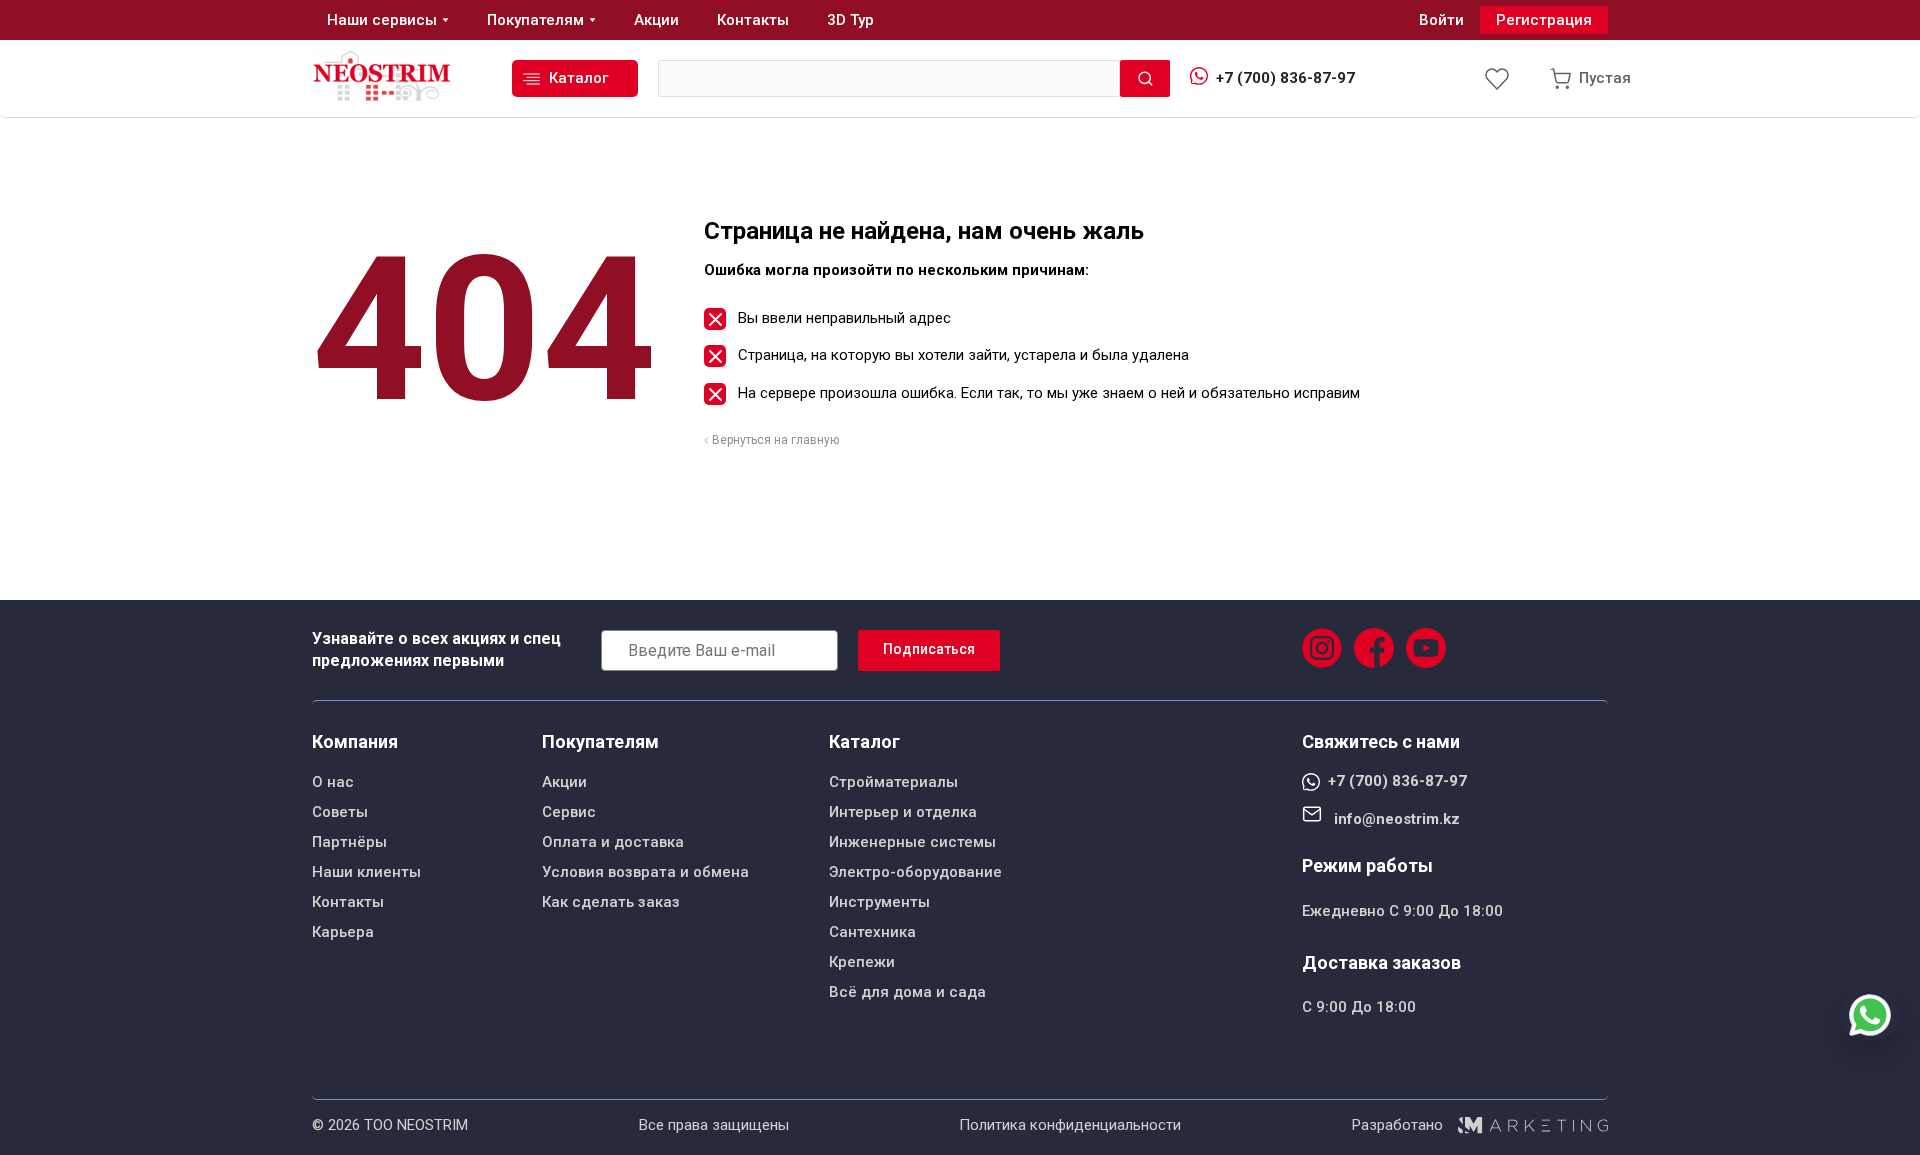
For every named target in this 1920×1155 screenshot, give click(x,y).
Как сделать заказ (611, 902)
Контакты (348, 902)
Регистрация (1544, 20)
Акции (564, 782)
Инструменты (879, 902)
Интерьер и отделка (903, 812)
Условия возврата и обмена (645, 872)
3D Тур (850, 20)
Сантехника (872, 932)
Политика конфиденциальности (1070, 1125)
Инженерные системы (912, 842)
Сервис (569, 812)
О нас (333, 782)
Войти (1441, 20)
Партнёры (349, 842)
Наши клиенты (366, 872)
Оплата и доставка (613, 842)
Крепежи (862, 962)
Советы (340, 812)
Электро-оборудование (915, 872)
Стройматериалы (893, 782)
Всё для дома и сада (907, 992)
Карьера (343, 932)
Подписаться (929, 649)
